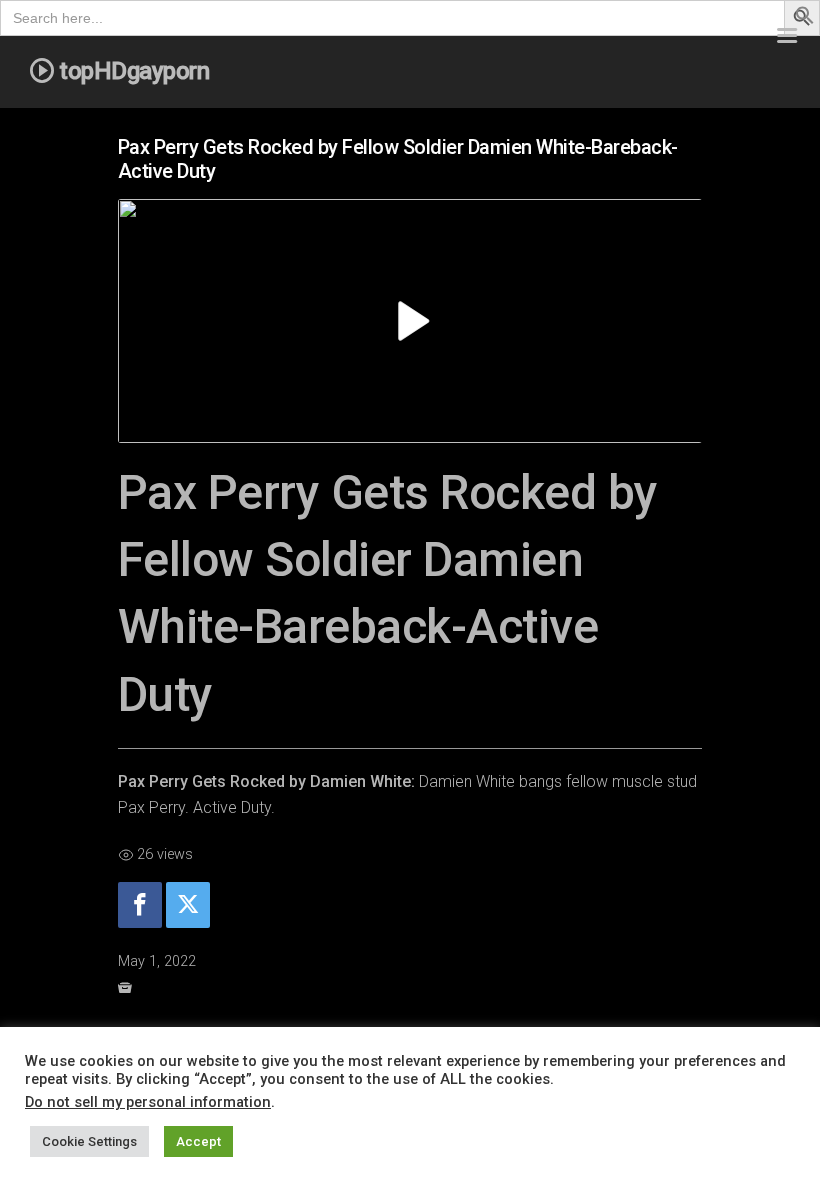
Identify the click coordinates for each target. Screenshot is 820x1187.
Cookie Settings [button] (89, 1141)
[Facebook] (140, 905)
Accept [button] (198, 1141)
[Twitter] (188, 905)
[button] (805, 19)
